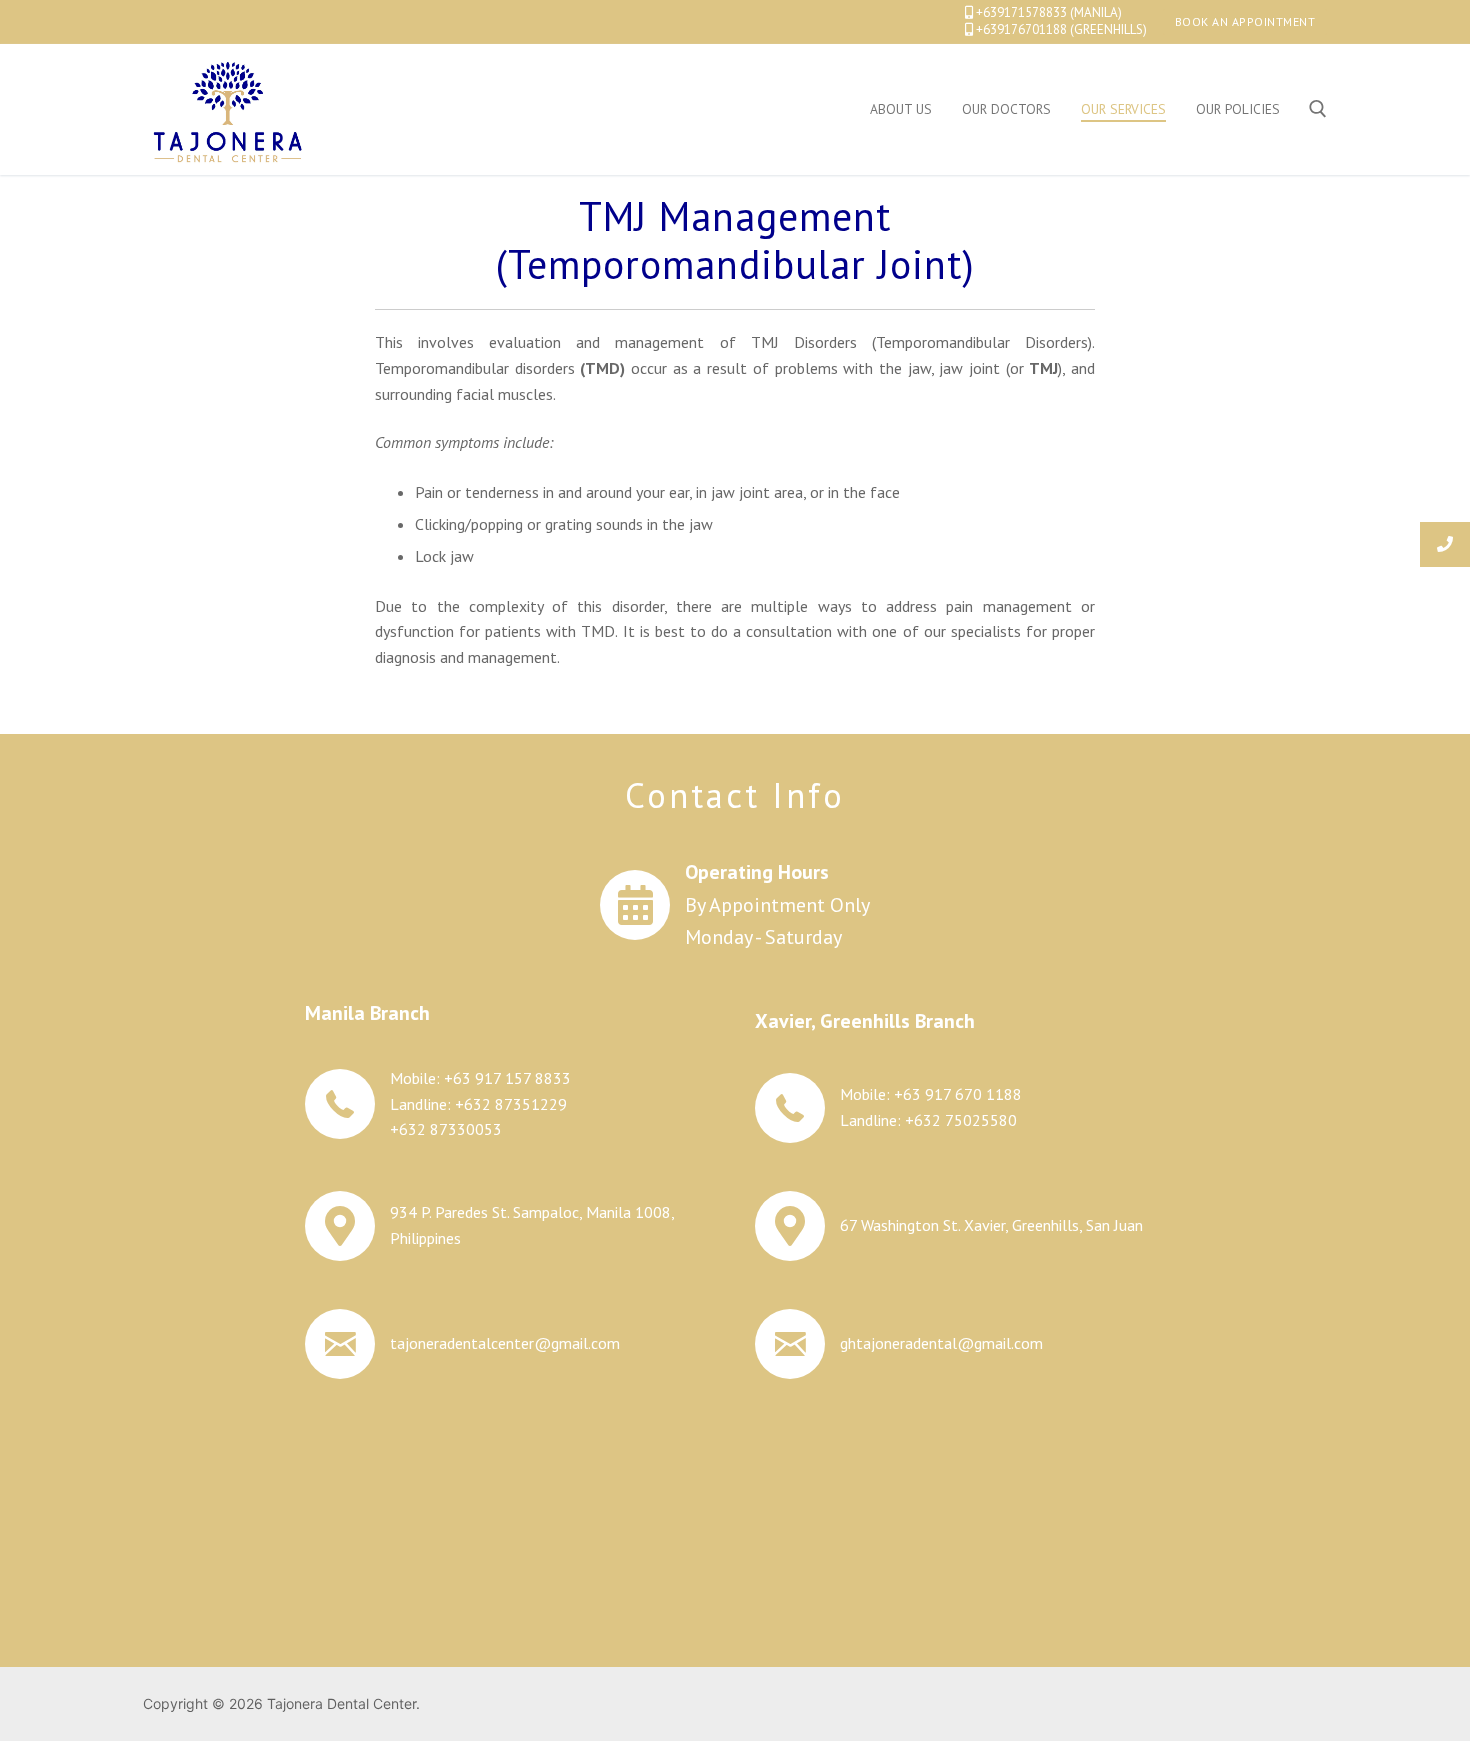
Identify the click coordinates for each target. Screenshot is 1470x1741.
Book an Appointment (1245, 21)
